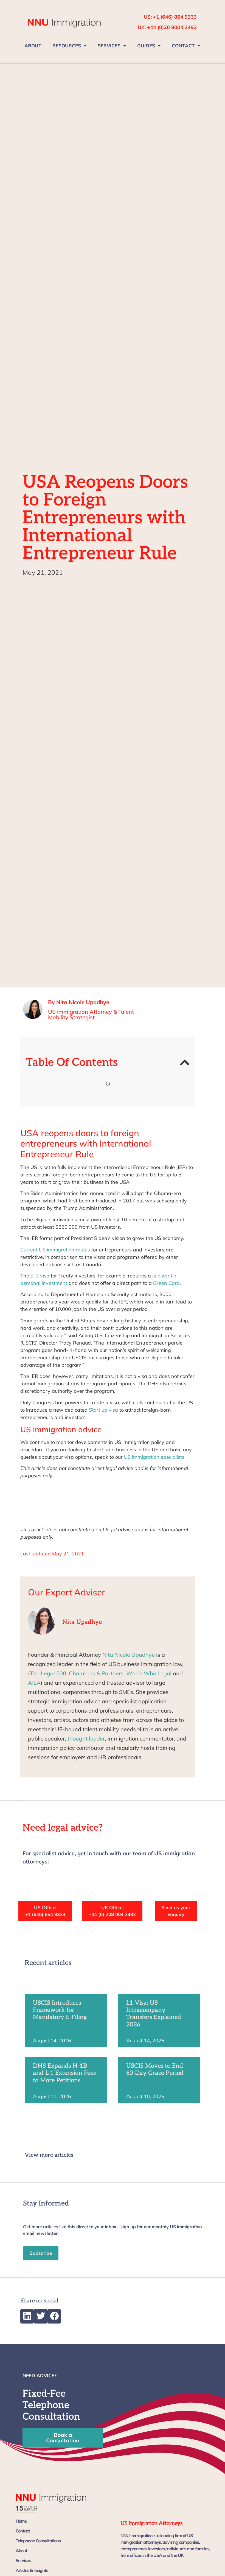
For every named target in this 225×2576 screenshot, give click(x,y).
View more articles (49, 2155)
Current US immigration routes (55, 1250)
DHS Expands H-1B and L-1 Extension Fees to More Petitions (64, 2073)
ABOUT (33, 46)
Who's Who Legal (149, 1673)
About (21, 2551)
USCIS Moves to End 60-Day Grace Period (155, 2069)
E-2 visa (39, 1276)
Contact (23, 2531)
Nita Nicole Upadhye (129, 1655)
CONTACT (183, 46)
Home (21, 2521)
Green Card (166, 1283)
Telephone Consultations (38, 2541)
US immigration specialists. (155, 1457)
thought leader (86, 1738)
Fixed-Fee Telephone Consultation (51, 2405)
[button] (185, 1062)
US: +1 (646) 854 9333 (170, 17)
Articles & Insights (32, 2570)
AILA (34, 1683)
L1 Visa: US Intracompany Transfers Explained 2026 (154, 2014)
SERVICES (109, 46)
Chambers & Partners (96, 1673)
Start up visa (103, 1410)
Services (23, 2560)
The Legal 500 (48, 1673)
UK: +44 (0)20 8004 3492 (167, 27)
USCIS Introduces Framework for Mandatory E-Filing (60, 2010)
